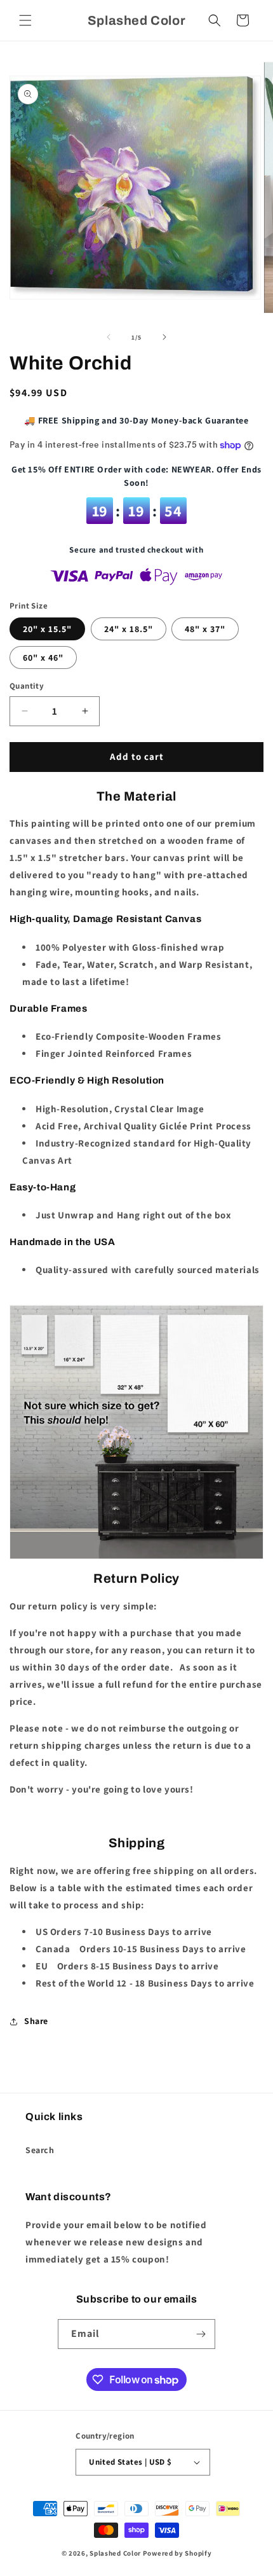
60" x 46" (43, 658)
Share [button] (36, 2021)
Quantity (27, 686)
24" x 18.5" (129, 629)
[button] (25, 20)
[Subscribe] (201, 2334)
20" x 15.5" (47, 629)
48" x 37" (205, 629)
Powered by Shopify (177, 2553)
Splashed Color (115, 2553)
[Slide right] (164, 337)
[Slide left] (109, 337)
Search (40, 2150)
